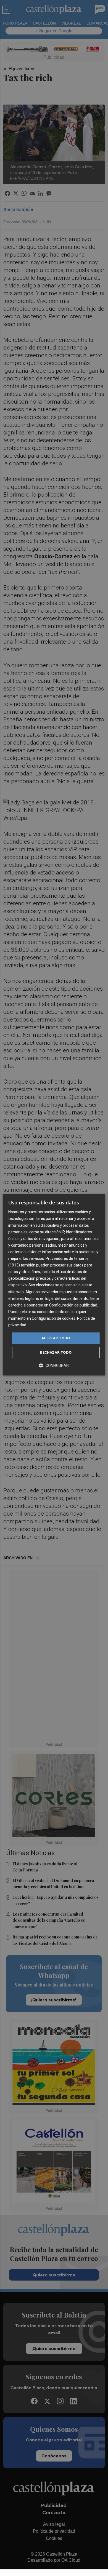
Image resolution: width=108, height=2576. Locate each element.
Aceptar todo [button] (56, 1338)
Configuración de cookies (54, 1318)
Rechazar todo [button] (56, 1352)
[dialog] (54, 1285)
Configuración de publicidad (73, 1305)
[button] (54, 1365)
